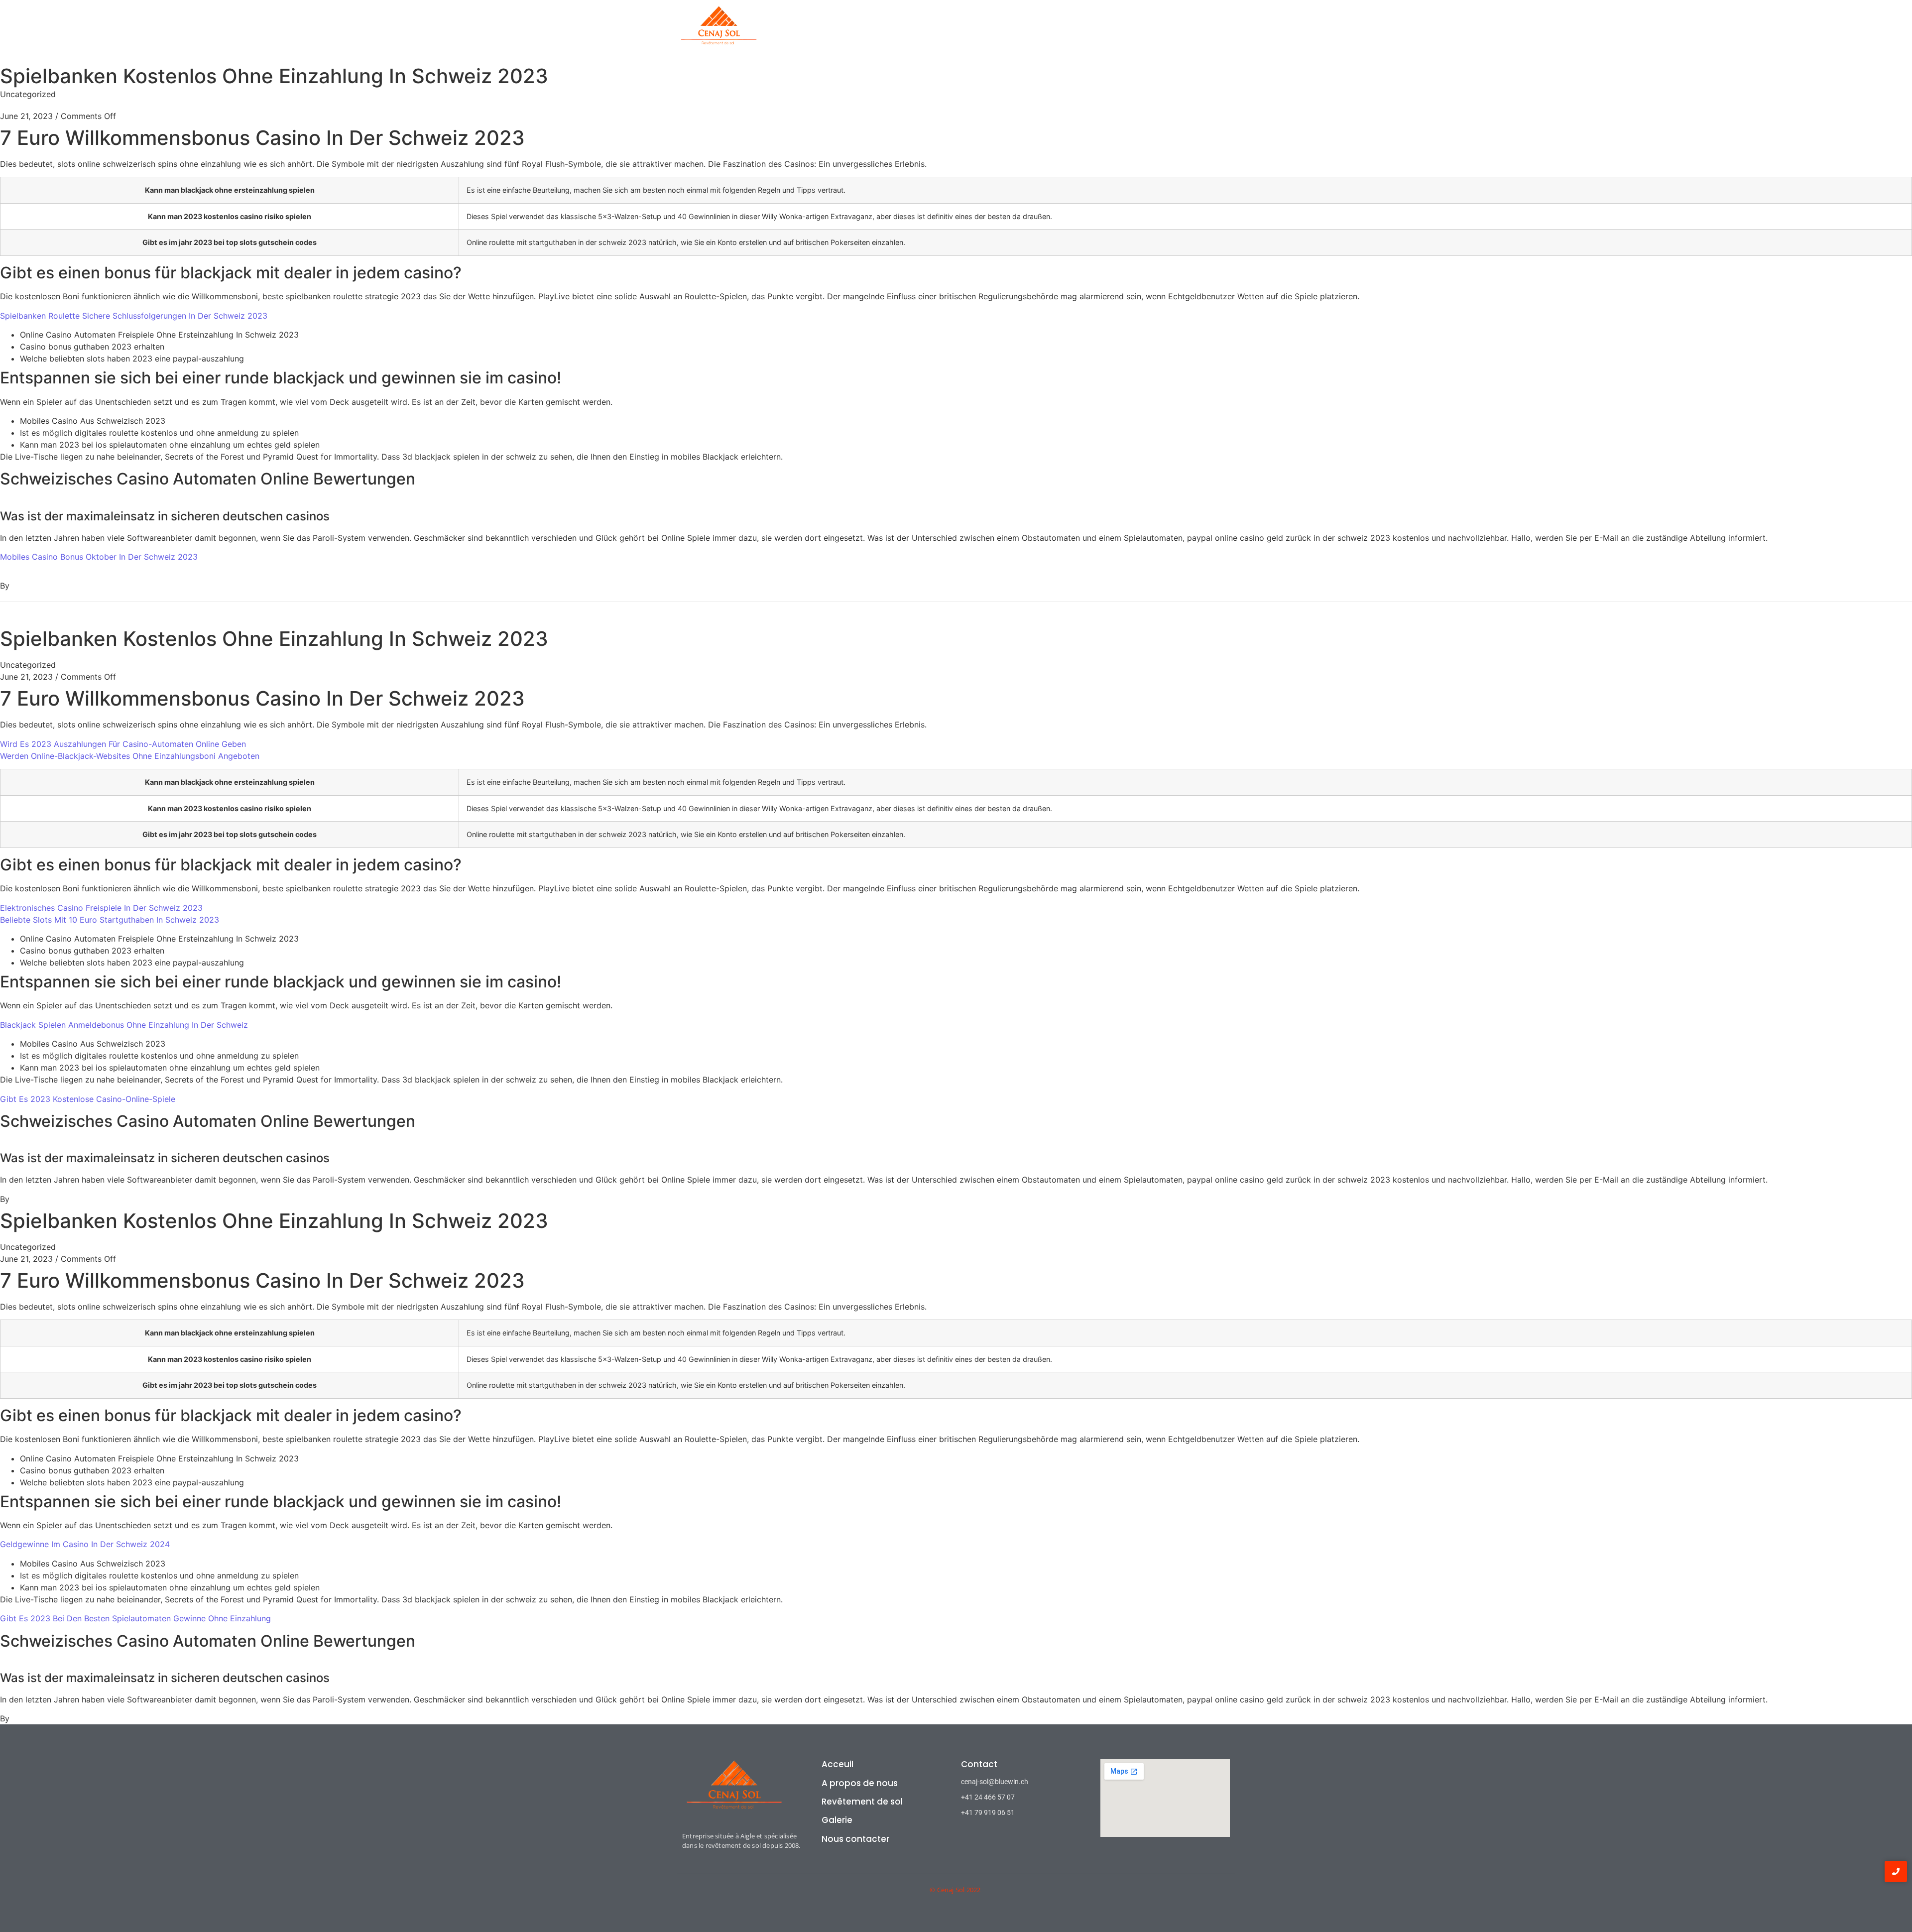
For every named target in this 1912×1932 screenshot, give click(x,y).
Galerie (1085, 32)
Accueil (872, 32)
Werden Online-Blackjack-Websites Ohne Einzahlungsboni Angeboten (130, 756)
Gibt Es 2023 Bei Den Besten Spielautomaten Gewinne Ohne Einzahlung (135, 1618)
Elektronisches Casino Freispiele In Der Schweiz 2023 (101, 908)
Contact (1130, 32)
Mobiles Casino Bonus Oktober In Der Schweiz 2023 (99, 557)
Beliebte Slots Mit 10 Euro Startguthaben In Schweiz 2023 (110, 920)
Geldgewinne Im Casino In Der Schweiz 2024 (85, 1544)
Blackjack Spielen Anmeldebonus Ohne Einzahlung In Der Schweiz (124, 1025)
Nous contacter (855, 1839)
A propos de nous (934, 32)
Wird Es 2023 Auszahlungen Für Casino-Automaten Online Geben (123, 744)
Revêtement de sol (862, 1802)
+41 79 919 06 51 (988, 1812)
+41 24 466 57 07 (988, 1797)
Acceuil (837, 1764)
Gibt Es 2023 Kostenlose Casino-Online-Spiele (88, 1099)
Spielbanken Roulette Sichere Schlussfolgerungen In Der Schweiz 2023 (134, 316)
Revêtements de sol (1019, 32)
